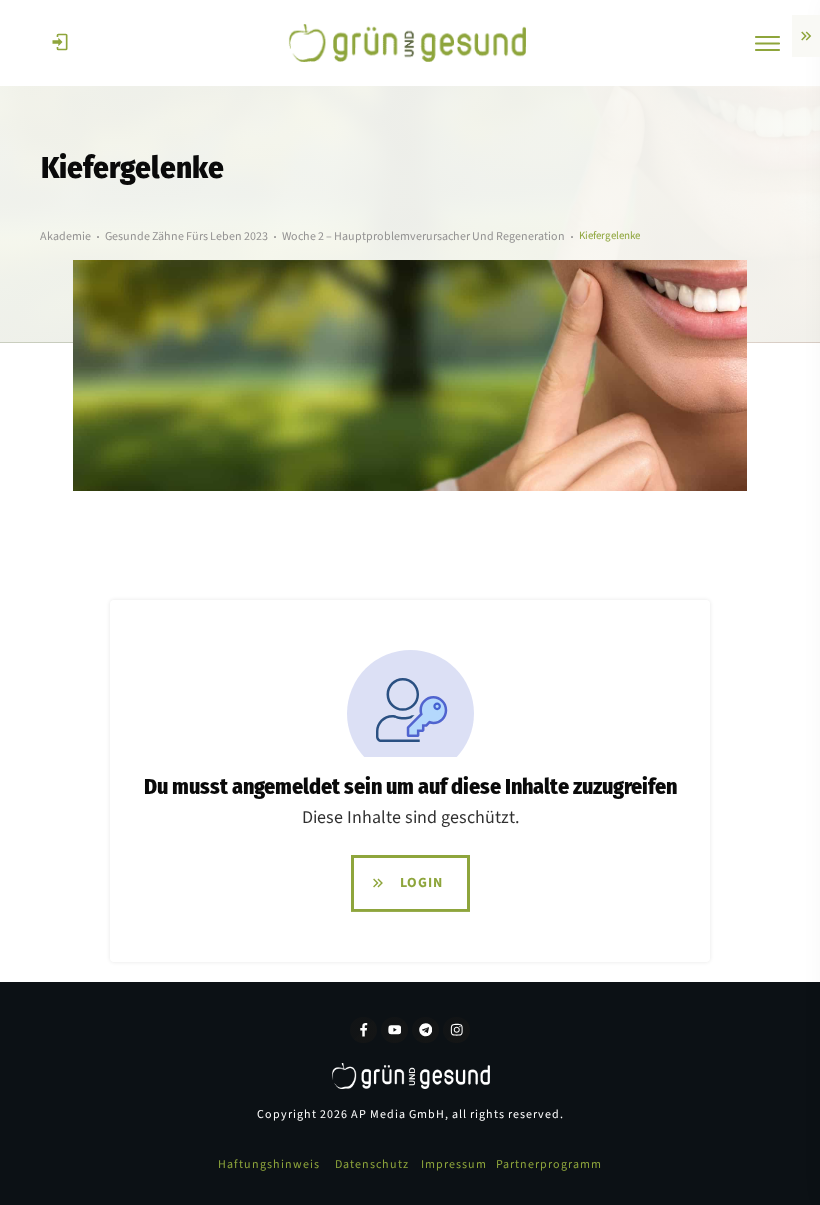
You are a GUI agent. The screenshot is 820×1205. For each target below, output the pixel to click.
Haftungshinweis (269, 1164)
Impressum (454, 1164)
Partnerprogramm (549, 1164)
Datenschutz (372, 1164)
